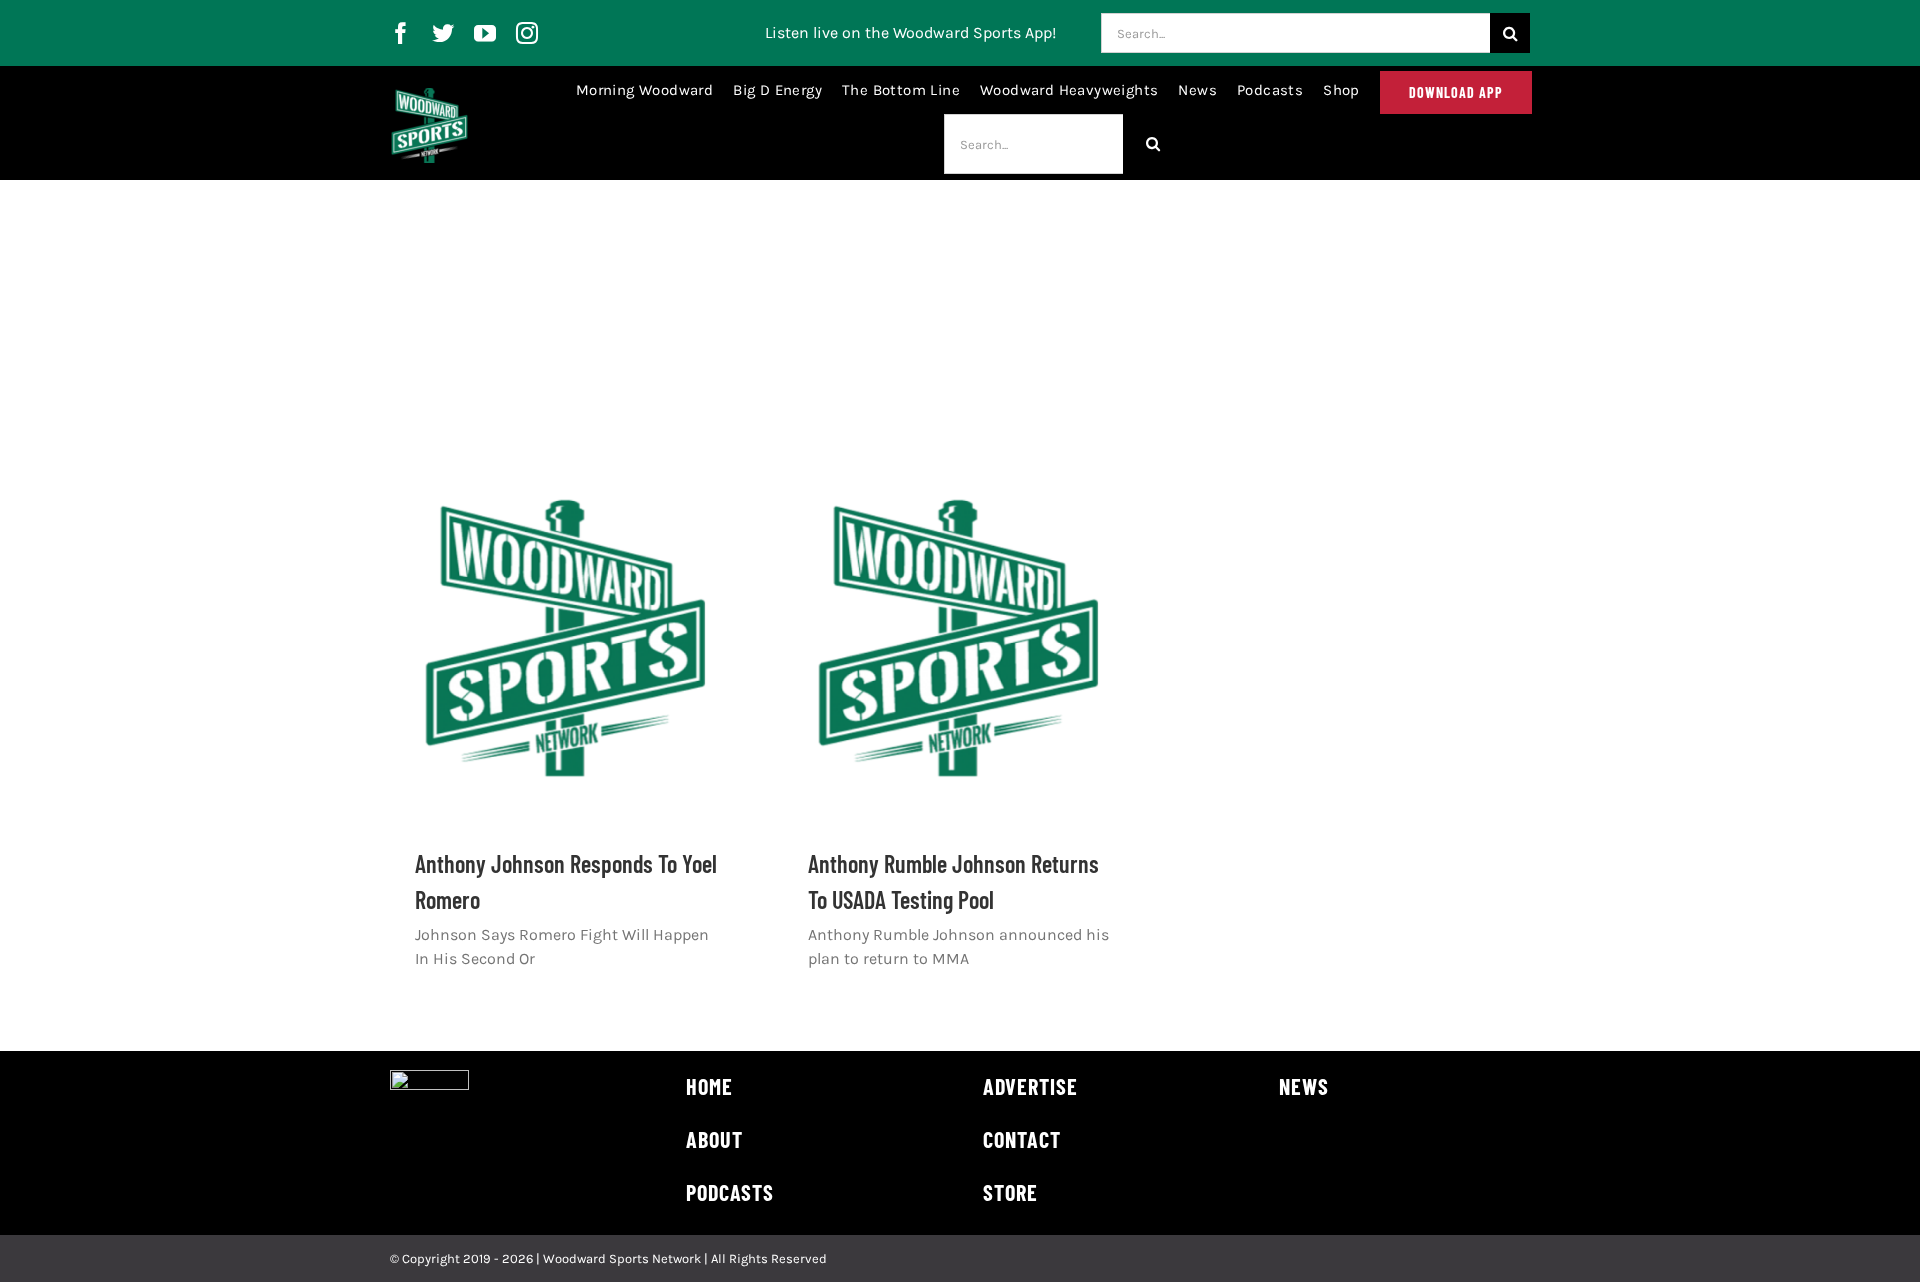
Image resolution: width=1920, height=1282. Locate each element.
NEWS (1304, 1086)
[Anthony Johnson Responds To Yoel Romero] (566, 639)
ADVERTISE (1030, 1086)
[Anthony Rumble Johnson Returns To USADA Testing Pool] (959, 639)
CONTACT (1022, 1139)
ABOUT (714, 1139)
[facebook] (401, 33)
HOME (709, 1086)
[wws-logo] (429, 95)
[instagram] (527, 33)
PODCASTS (730, 1192)
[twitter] (443, 33)
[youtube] (485, 33)
